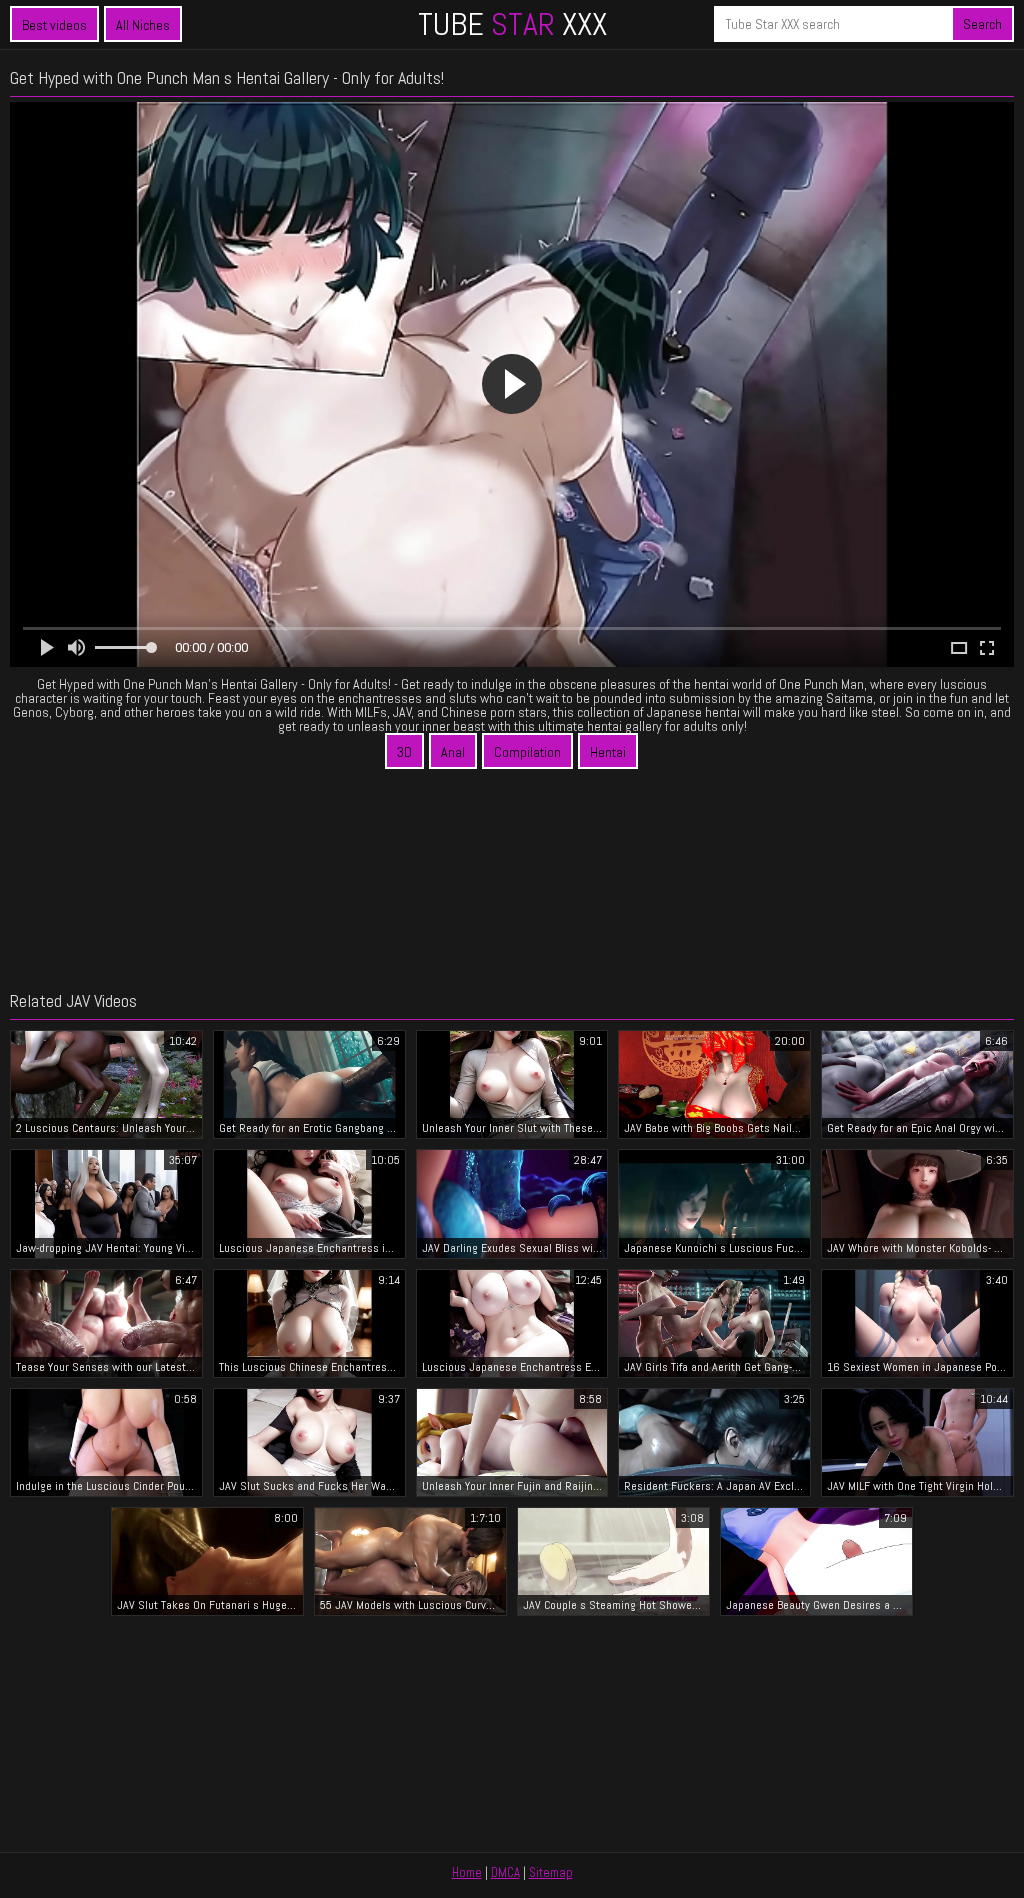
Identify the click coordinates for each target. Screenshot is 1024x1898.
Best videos (54, 25)
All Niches (143, 25)
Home (467, 1872)
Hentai (608, 752)
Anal (453, 752)
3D (404, 752)
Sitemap (551, 1872)
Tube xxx (512, 24)
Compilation (527, 752)
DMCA (505, 1872)
